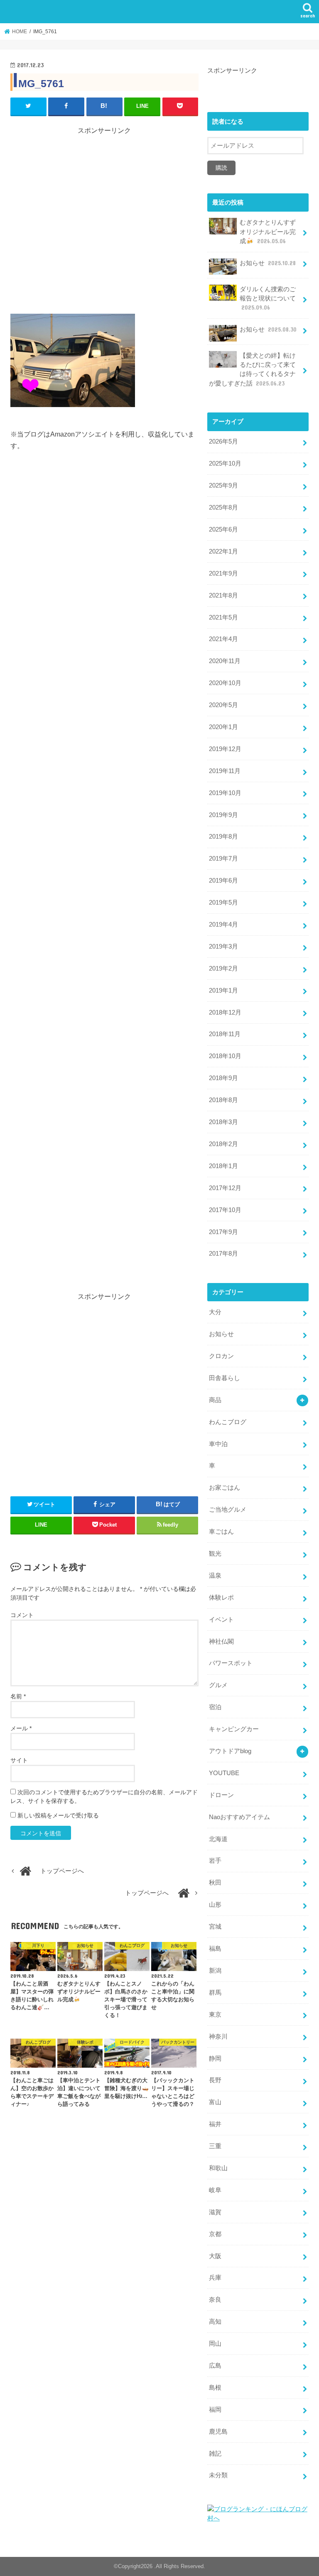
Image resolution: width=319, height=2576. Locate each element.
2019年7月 (223, 859)
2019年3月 (223, 946)
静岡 (215, 2059)
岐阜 (215, 2190)
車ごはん (221, 1532)
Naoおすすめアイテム (239, 1817)
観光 (215, 1554)
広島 (215, 2366)
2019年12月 (225, 749)
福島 (215, 1949)
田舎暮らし (225, 1378)
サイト (19, 1760)
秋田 (215, 1883)
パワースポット (231, 1663)
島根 (215, 2388)
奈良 (215, 2300)
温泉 (215, 1576)
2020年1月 (223, 727)
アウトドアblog (230, 1751)
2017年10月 (225, 1210)
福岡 (215, 2410)
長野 (215, 2080)
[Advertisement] (104, 213)
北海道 (218, 1839)
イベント (221, 1620)
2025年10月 (225, 463)
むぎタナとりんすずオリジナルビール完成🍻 (268, 232)
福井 (215, 2124)
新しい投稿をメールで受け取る (58, 1815)
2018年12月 (225, 1012)
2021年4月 (223, 639)
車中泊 (218, 1444)
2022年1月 (223, 551)
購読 (221, 168)
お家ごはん (225, 1488)
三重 (215, 2146)
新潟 (215, 1971)
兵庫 (215, 2278)
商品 (215, 1400)
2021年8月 (223, 595)
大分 (215, 1312)
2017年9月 (223, 1232)
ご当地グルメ (228, 1510)
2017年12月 (225, 1188)
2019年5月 (223, 903)
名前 (18, 1696)
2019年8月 (223, 837)
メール (21, 1728)
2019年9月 (223, 815)
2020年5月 (223, 705)
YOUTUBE (224, 1773)
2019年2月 (223, 968)
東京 (215, 2015)
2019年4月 (223, 925)
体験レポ (221, 1598)
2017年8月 (223, 1254)
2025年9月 (223, 485)
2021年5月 (223, 617)
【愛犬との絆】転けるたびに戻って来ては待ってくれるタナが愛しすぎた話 (252, 370)
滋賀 (215, 2212)
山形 (215, 1905)
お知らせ (268, 263)
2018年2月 (223, 1144)
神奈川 (218, 2037)
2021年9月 (223, 573)
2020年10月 (225, 683)
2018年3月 (223, 1122)
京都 (215, 2234)
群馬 (215, 1993)
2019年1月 (223, 990)
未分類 (218, 2475)
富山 (215, 2102)
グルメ (218, 1685)
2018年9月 (223, 1078)
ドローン (221, 1795)
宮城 (215, 1927)
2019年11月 (225, 771)
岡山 (215, 2344)
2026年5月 (223, 442)
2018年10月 (225, 1056)
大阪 (215, 2256)
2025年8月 (223, 507)
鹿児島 (218, 2432)
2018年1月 (223, 1166)
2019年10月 (225, 793)
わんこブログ (228, 1422)
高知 (215, 2322)
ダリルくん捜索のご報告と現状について (268, 298)
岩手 (215, 1861)
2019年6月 (223, 881)
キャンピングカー (234, 1729)
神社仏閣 (221, 1642)
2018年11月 (225, 1034)
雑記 (215, 2454)
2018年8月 (223, 1100)
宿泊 (215, 1707)
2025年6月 (223, 529)
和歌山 (218, 2168)
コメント (22, 1615)
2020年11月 (225, 661)
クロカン (221, 1356)
